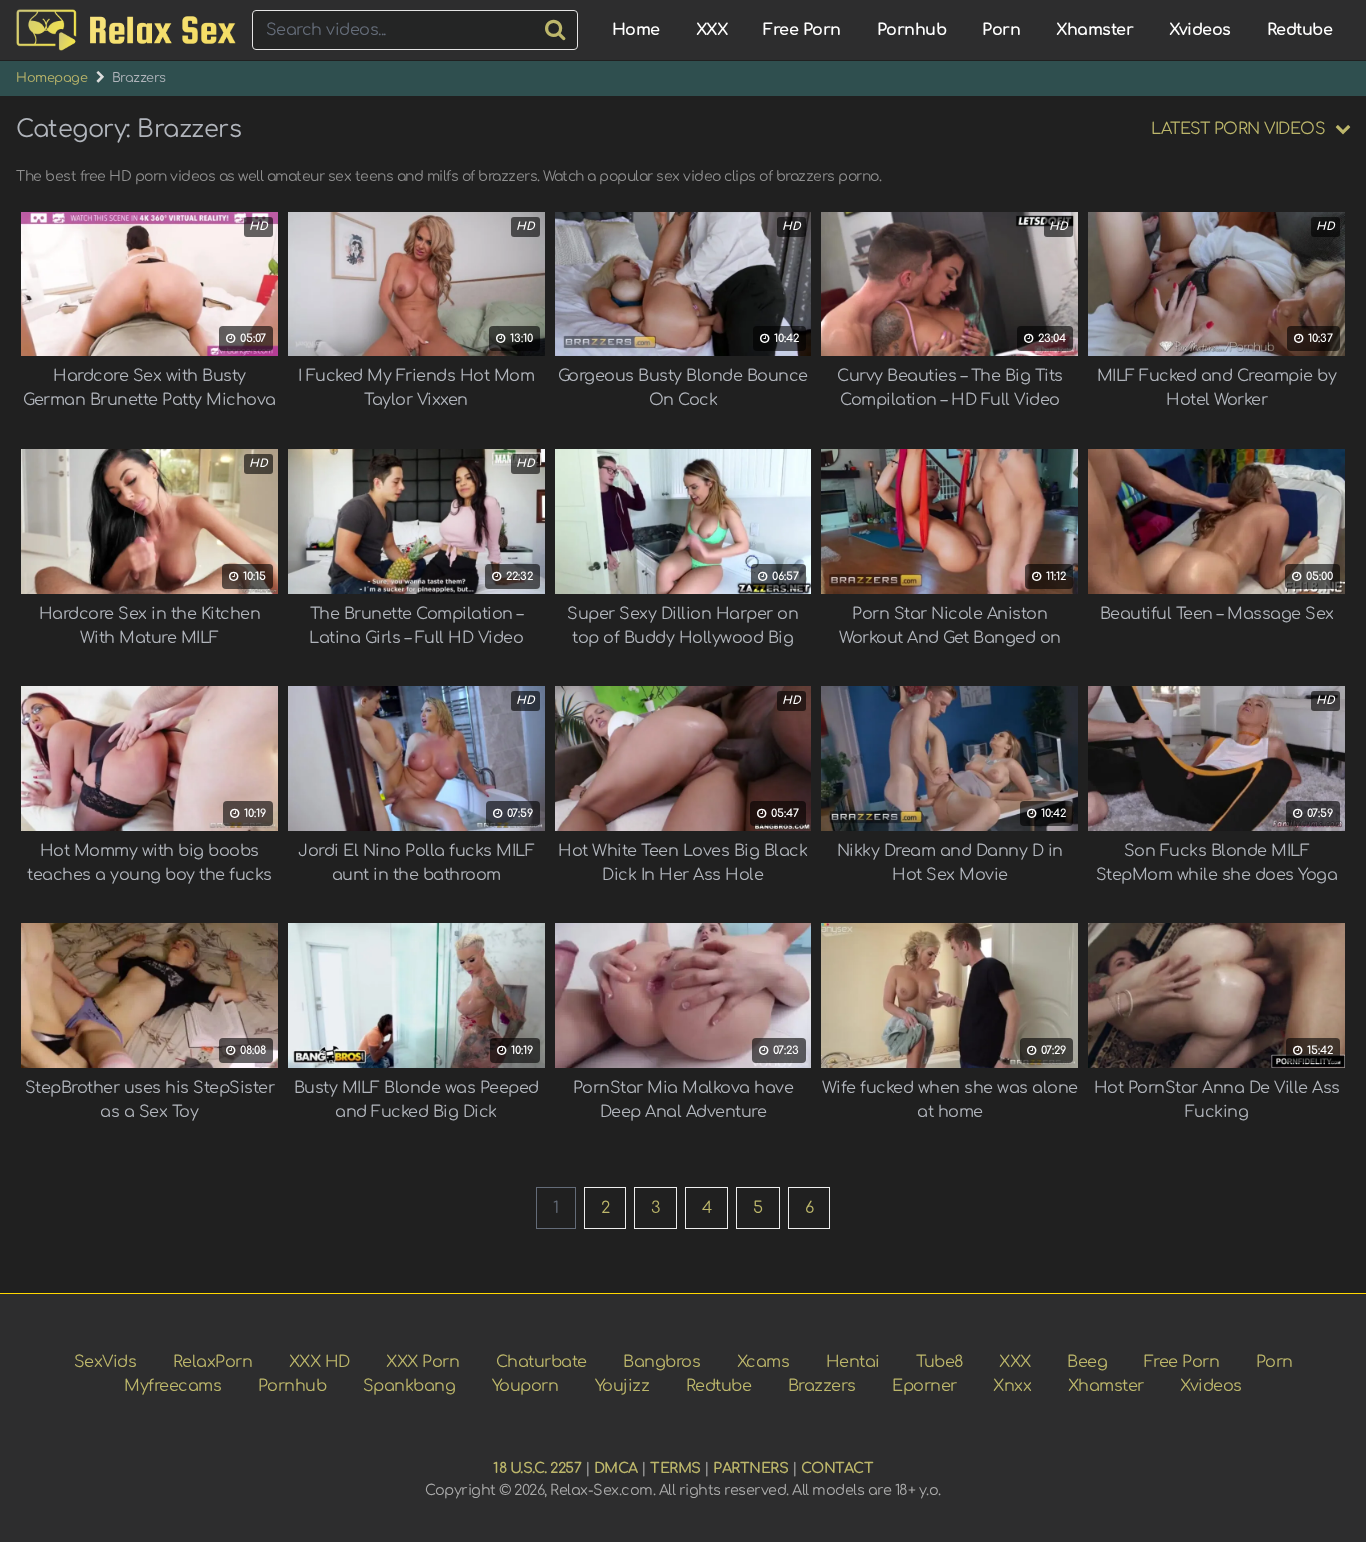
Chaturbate (541, 1362)
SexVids (105, 1362)
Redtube (1300, 30)
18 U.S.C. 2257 (537, 1468)
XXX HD (319, 1362)
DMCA (616, 1468)
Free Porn (802, 30)
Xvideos (1200, 30)
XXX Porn (422, 1362)
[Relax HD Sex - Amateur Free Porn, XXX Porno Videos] (126, 30)
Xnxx (1012, 1386)
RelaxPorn (213, 1362)
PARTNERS (750, 1468)
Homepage (51, 78)
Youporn (525, 1386)
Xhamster (1094, 30)
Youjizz (622, 1386)
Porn (1001, 30)
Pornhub (912, 30)
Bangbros (661, 1362)
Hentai (853, 1362)
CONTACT (837, 1468)
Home (636, 30)
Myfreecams (172, 1386)
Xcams (763, 1362)
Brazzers (822, 1386)
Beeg (1087, 1362)
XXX (712, 30)
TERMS (675, 1468)
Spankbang (409, 1386)
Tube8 (939, 1362)
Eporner (924, 1386)
